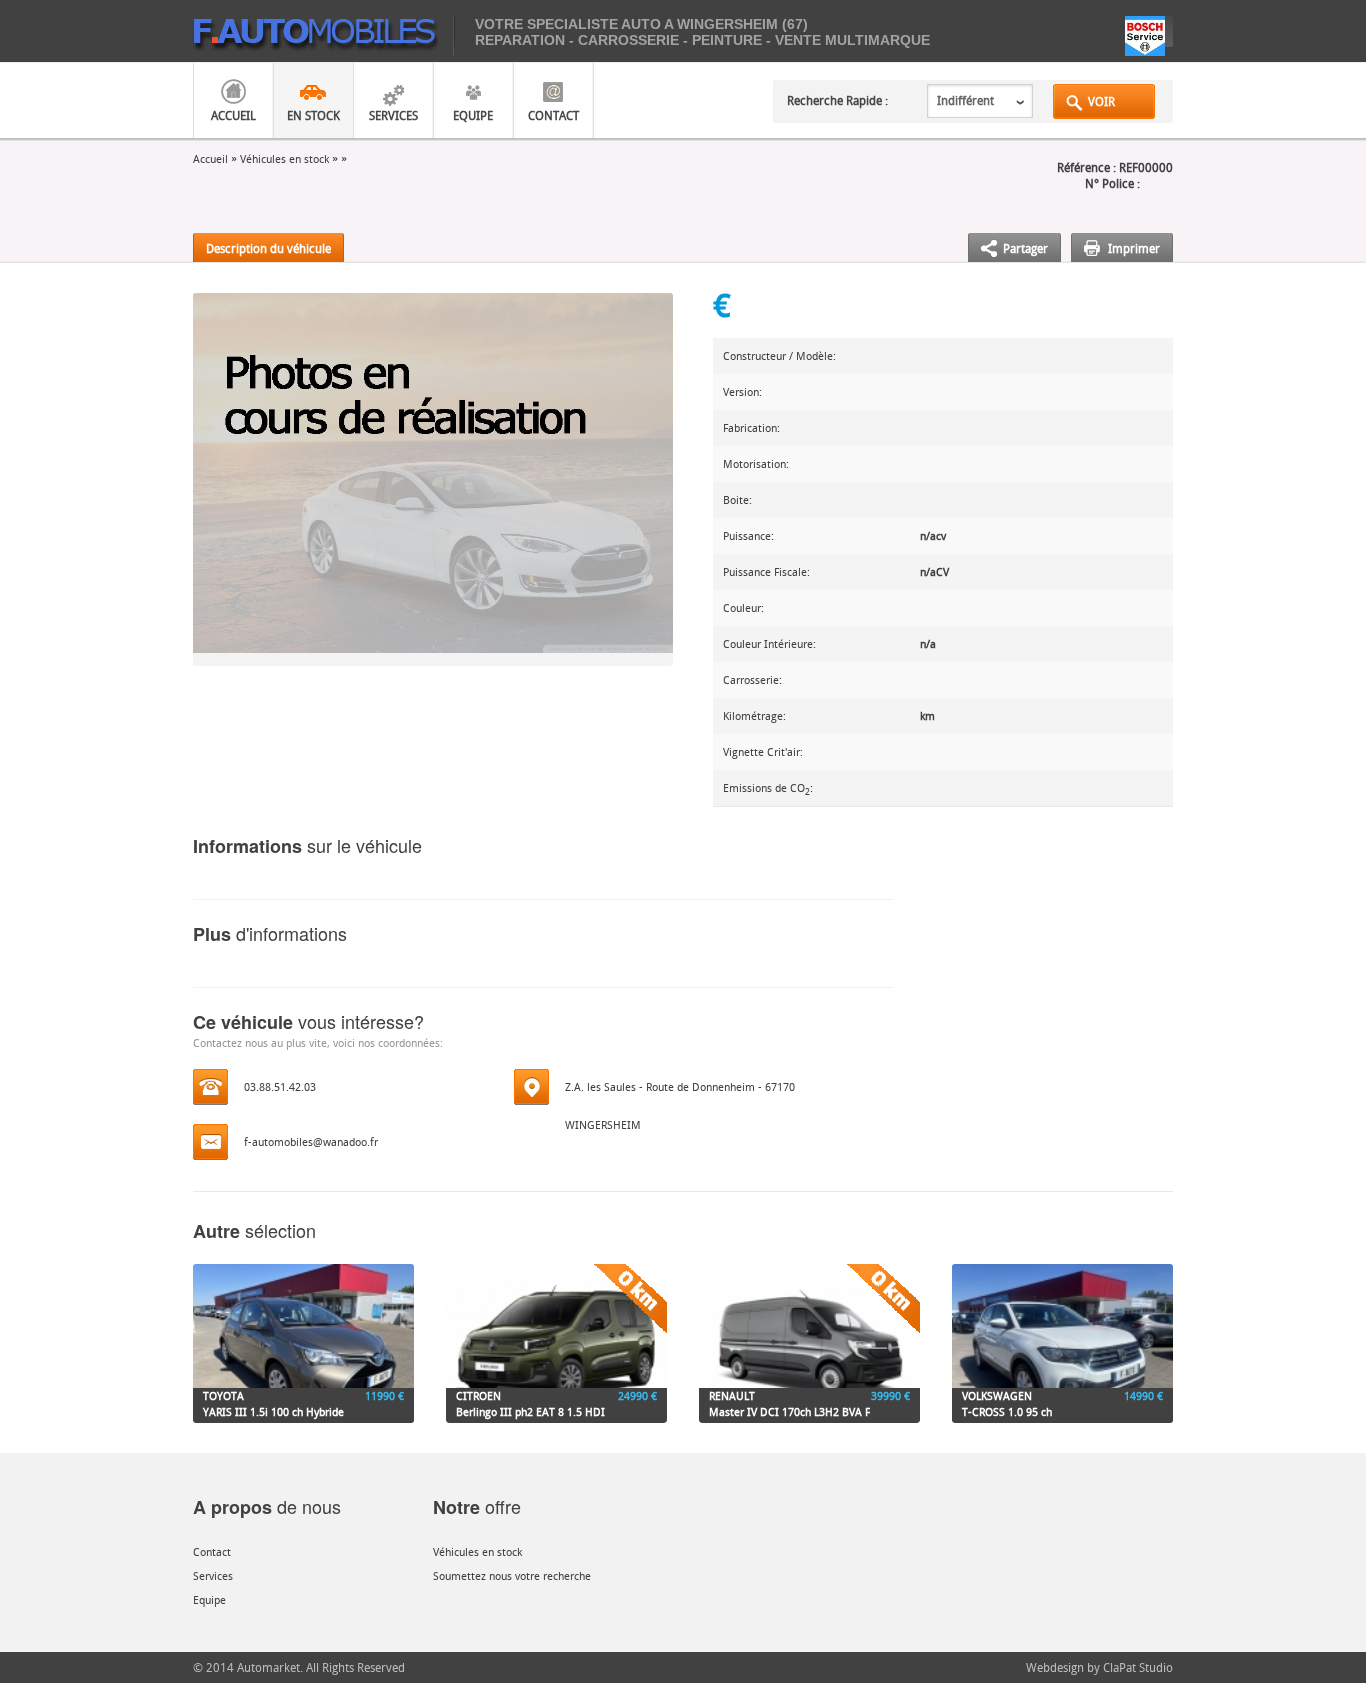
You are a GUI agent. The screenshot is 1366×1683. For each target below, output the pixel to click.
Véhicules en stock (284, 158)
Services (393, 115)
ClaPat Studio (1138, 1667)
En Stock (313, 115)
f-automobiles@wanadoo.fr (311, 1141)
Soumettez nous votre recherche (512, 1575)
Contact (553, 115)
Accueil (233, 115)
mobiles (323, 36)
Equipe (473, 115)
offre (477, 1506)
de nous (267, 1506)
